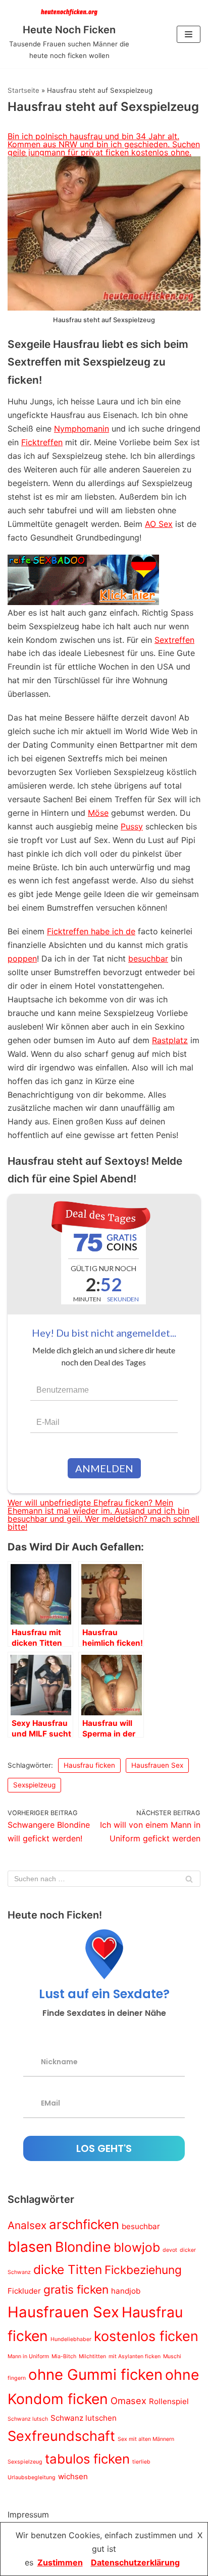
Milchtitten (92, 2356)
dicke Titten (68, 2269)
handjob (126, 2291)
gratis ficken (76, 2289)
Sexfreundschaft (61, 2436)
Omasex (128, 2401)
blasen (30, 2247)
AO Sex (159, 524)
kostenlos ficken (146, 2336)
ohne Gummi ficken (95, 2375)
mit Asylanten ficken (135, 2356)
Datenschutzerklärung (135, 2562)
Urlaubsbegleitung (32, 2477)
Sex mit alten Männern (146, 2439)
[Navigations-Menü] (189, 34)
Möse (98, 813)
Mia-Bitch (64, 2356)
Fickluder (24, 2291)
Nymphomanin (82, 429)
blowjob (137, 2247)
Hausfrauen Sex (157, 1765)
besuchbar (148, 958)
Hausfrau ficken (89, 1765)
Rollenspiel (169, 2401)
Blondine (83, 2247)
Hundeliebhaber (71, 2339)
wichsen (73, 2476)
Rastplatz (170, 1040)
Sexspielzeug (34, 1785)
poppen (22, 958)
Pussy (132, 826)
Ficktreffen (42, 442)
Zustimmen (60, 2562)
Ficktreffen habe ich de (91, 931)
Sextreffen (174, 640)
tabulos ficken (87, 2459)
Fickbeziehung (143, 2270)
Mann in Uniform (28, 2356)
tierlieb (141, 2462)
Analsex (27, 2225)
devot (170, 2250)
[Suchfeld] (189, 1879)
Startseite (23, 90)
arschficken (84, 2224)
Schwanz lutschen (84, 2418)
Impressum (28, 2514)
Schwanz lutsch (28, 2419)
